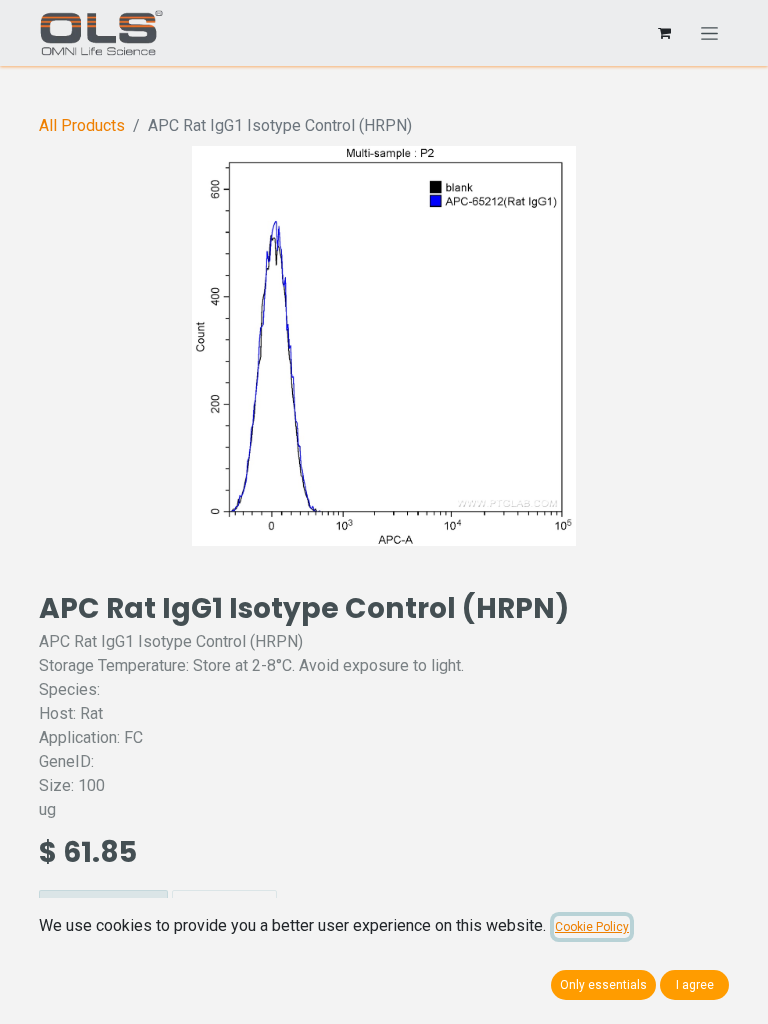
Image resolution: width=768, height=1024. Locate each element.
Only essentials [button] (603, 985)
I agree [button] (695, 985)
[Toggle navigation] (709, 33)
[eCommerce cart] (664, 33)
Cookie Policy (592, 927)
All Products (82, 125)
